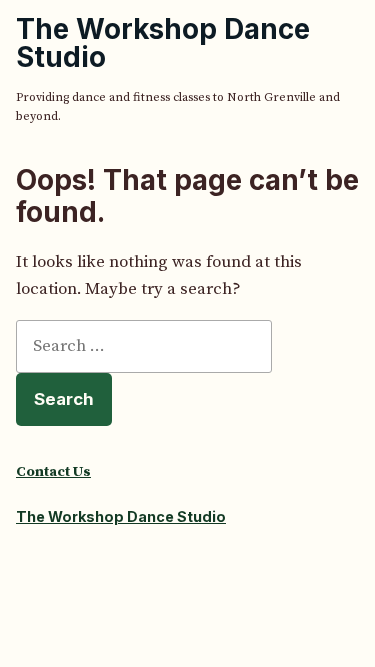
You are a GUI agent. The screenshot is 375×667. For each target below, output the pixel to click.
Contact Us (53, 472)
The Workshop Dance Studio (163, 43)
